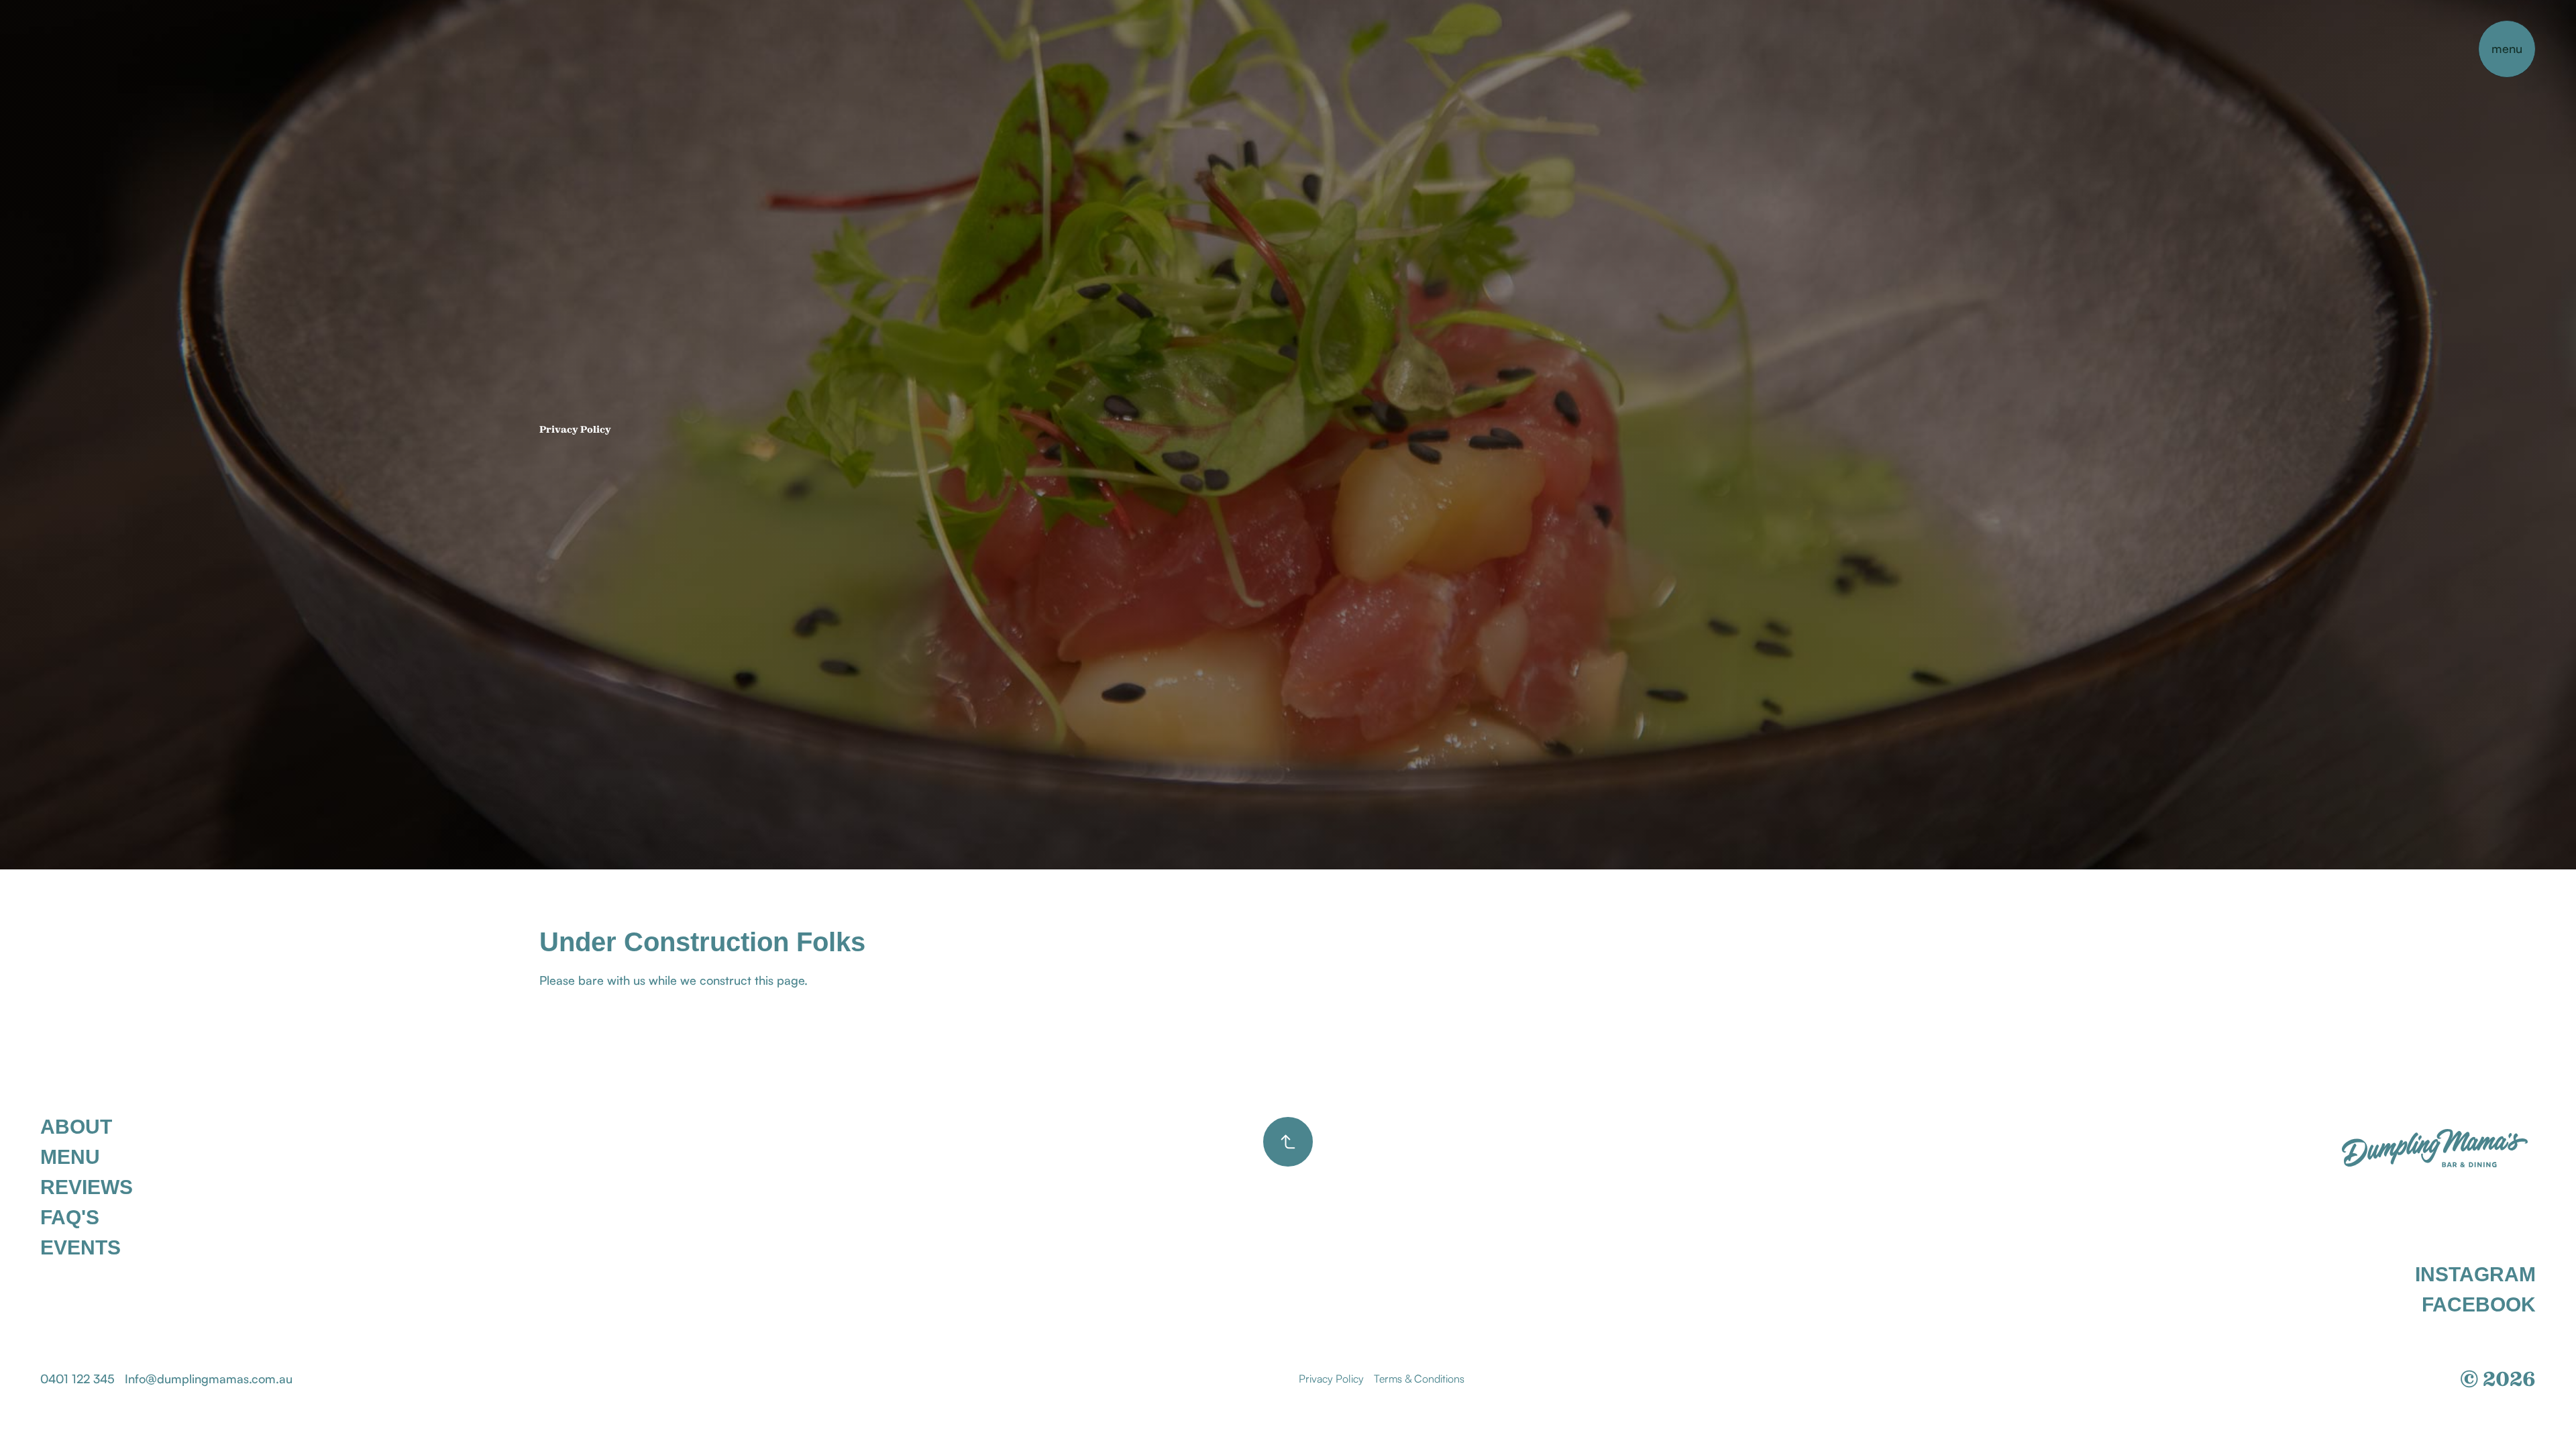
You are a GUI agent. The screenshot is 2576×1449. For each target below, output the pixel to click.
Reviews (87, 1187)
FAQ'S (70, 1218)
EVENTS (80, 1248)
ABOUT (76, 1127)
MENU (70, 1157)
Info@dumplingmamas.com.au (209, 1379)
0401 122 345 (77, 1379)
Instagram (2475, 1275)
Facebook (2479, 1305)
